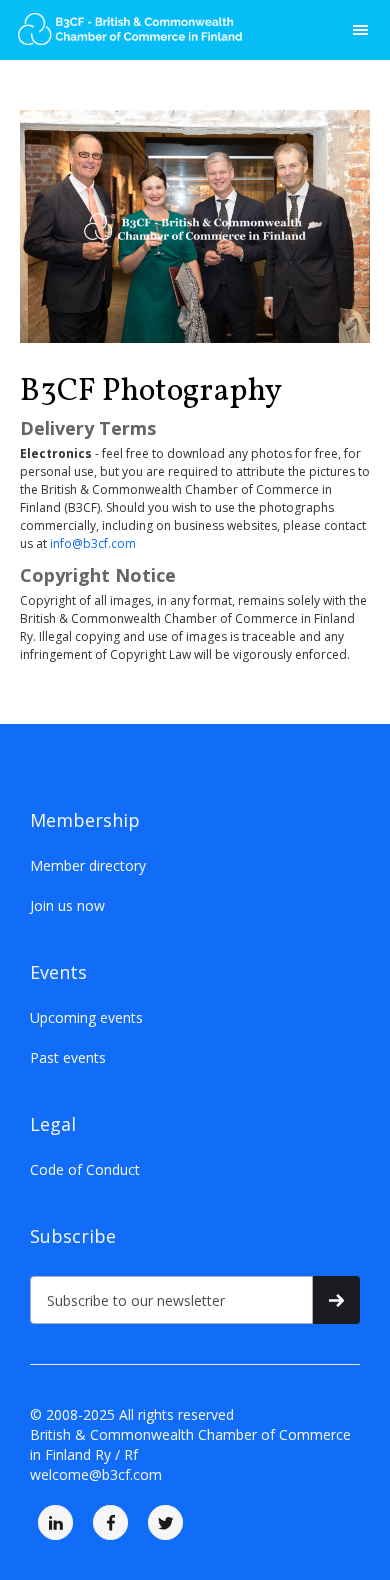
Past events (68, 1057)
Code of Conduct (85, 1169)
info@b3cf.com (93, 543)
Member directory (88, 865)
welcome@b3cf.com (96, 1474)
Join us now (67, 905)
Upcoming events (86, 1017)
